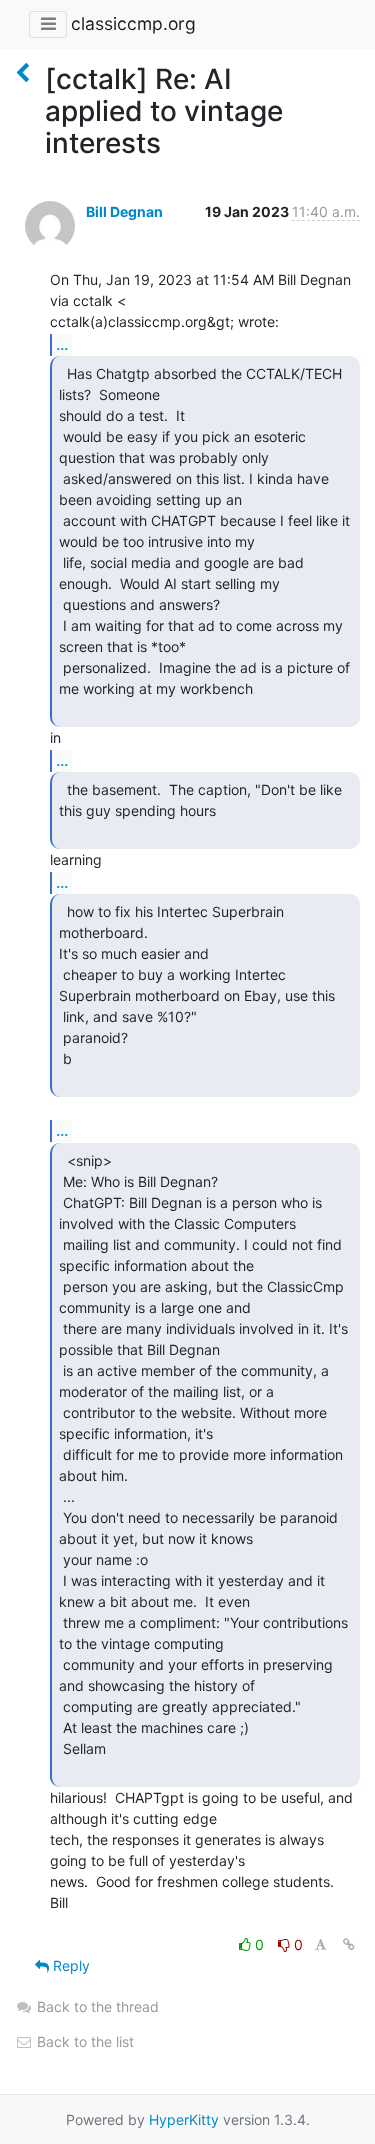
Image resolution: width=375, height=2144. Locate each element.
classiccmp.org (133, 23)
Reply (69, 1965)
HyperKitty (184, 2119)
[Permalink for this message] (349, 1944)
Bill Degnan (124, 211)
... (62, 344)
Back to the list (83, 2041)
